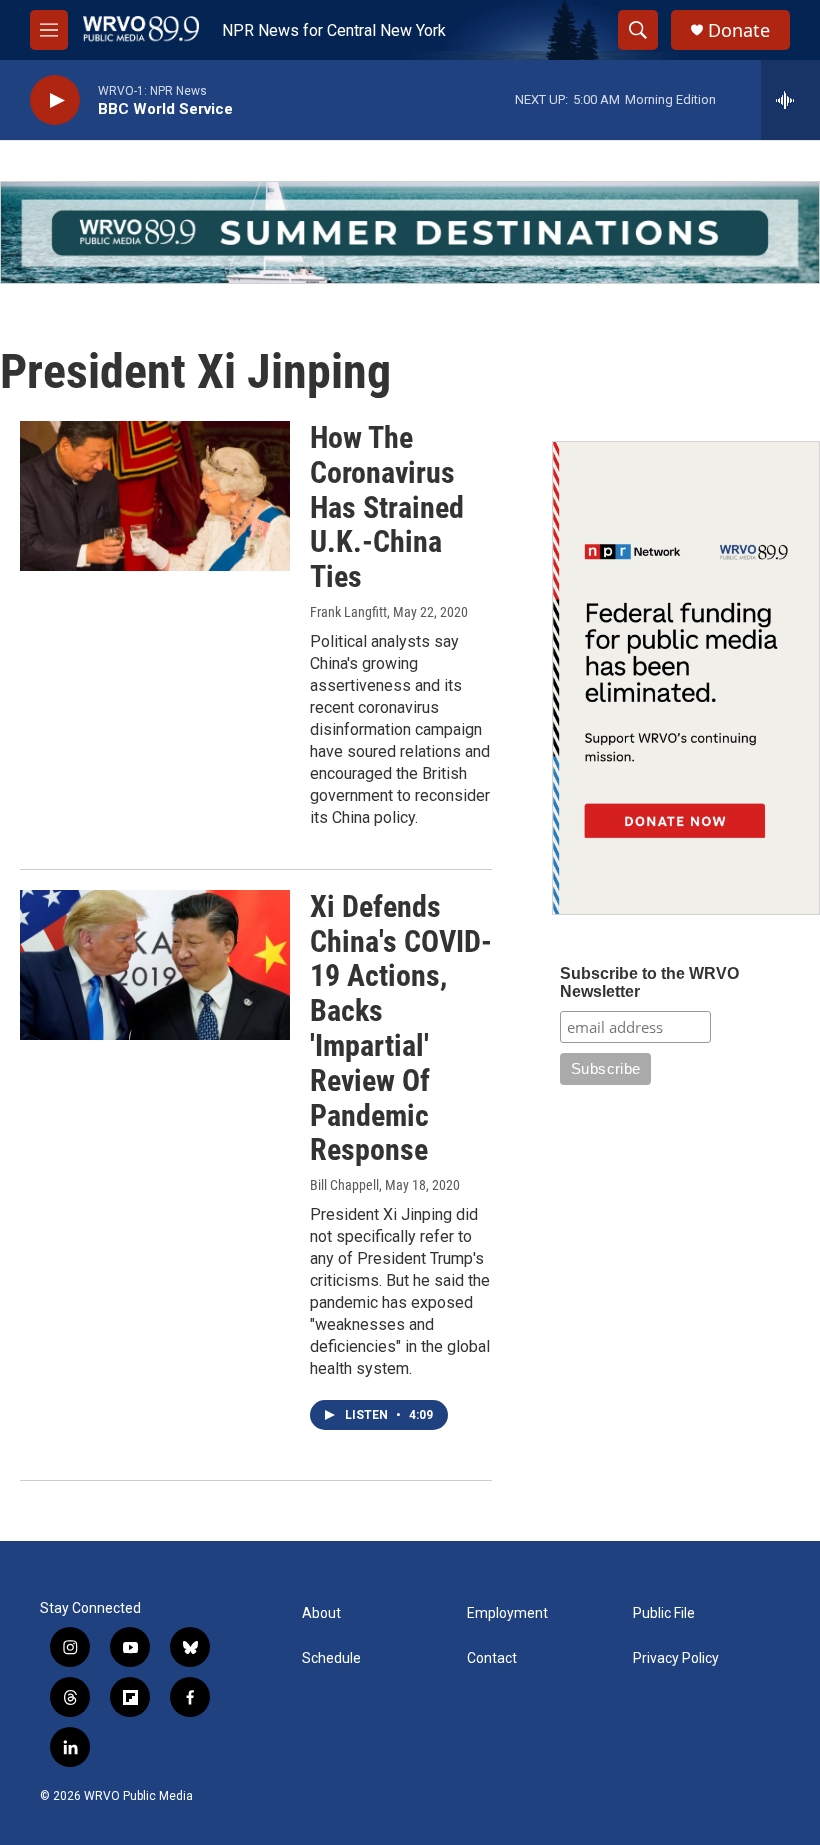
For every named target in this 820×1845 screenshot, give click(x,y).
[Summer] (410, 232)
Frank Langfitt (348, 612)
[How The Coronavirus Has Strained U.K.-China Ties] (155, 496)
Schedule (331, 1658)
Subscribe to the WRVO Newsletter (649, 982)
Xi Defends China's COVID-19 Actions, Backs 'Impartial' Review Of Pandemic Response (401, 1028)
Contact (492, 1658)
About (321, 1613)
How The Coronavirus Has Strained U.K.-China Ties (387, 507)
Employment (507, 1613)
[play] (55, 100)
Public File (664, 1613)
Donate (739, 30)
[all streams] (790, 100)
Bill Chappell (344, 1185)
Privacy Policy (676, 1658)
